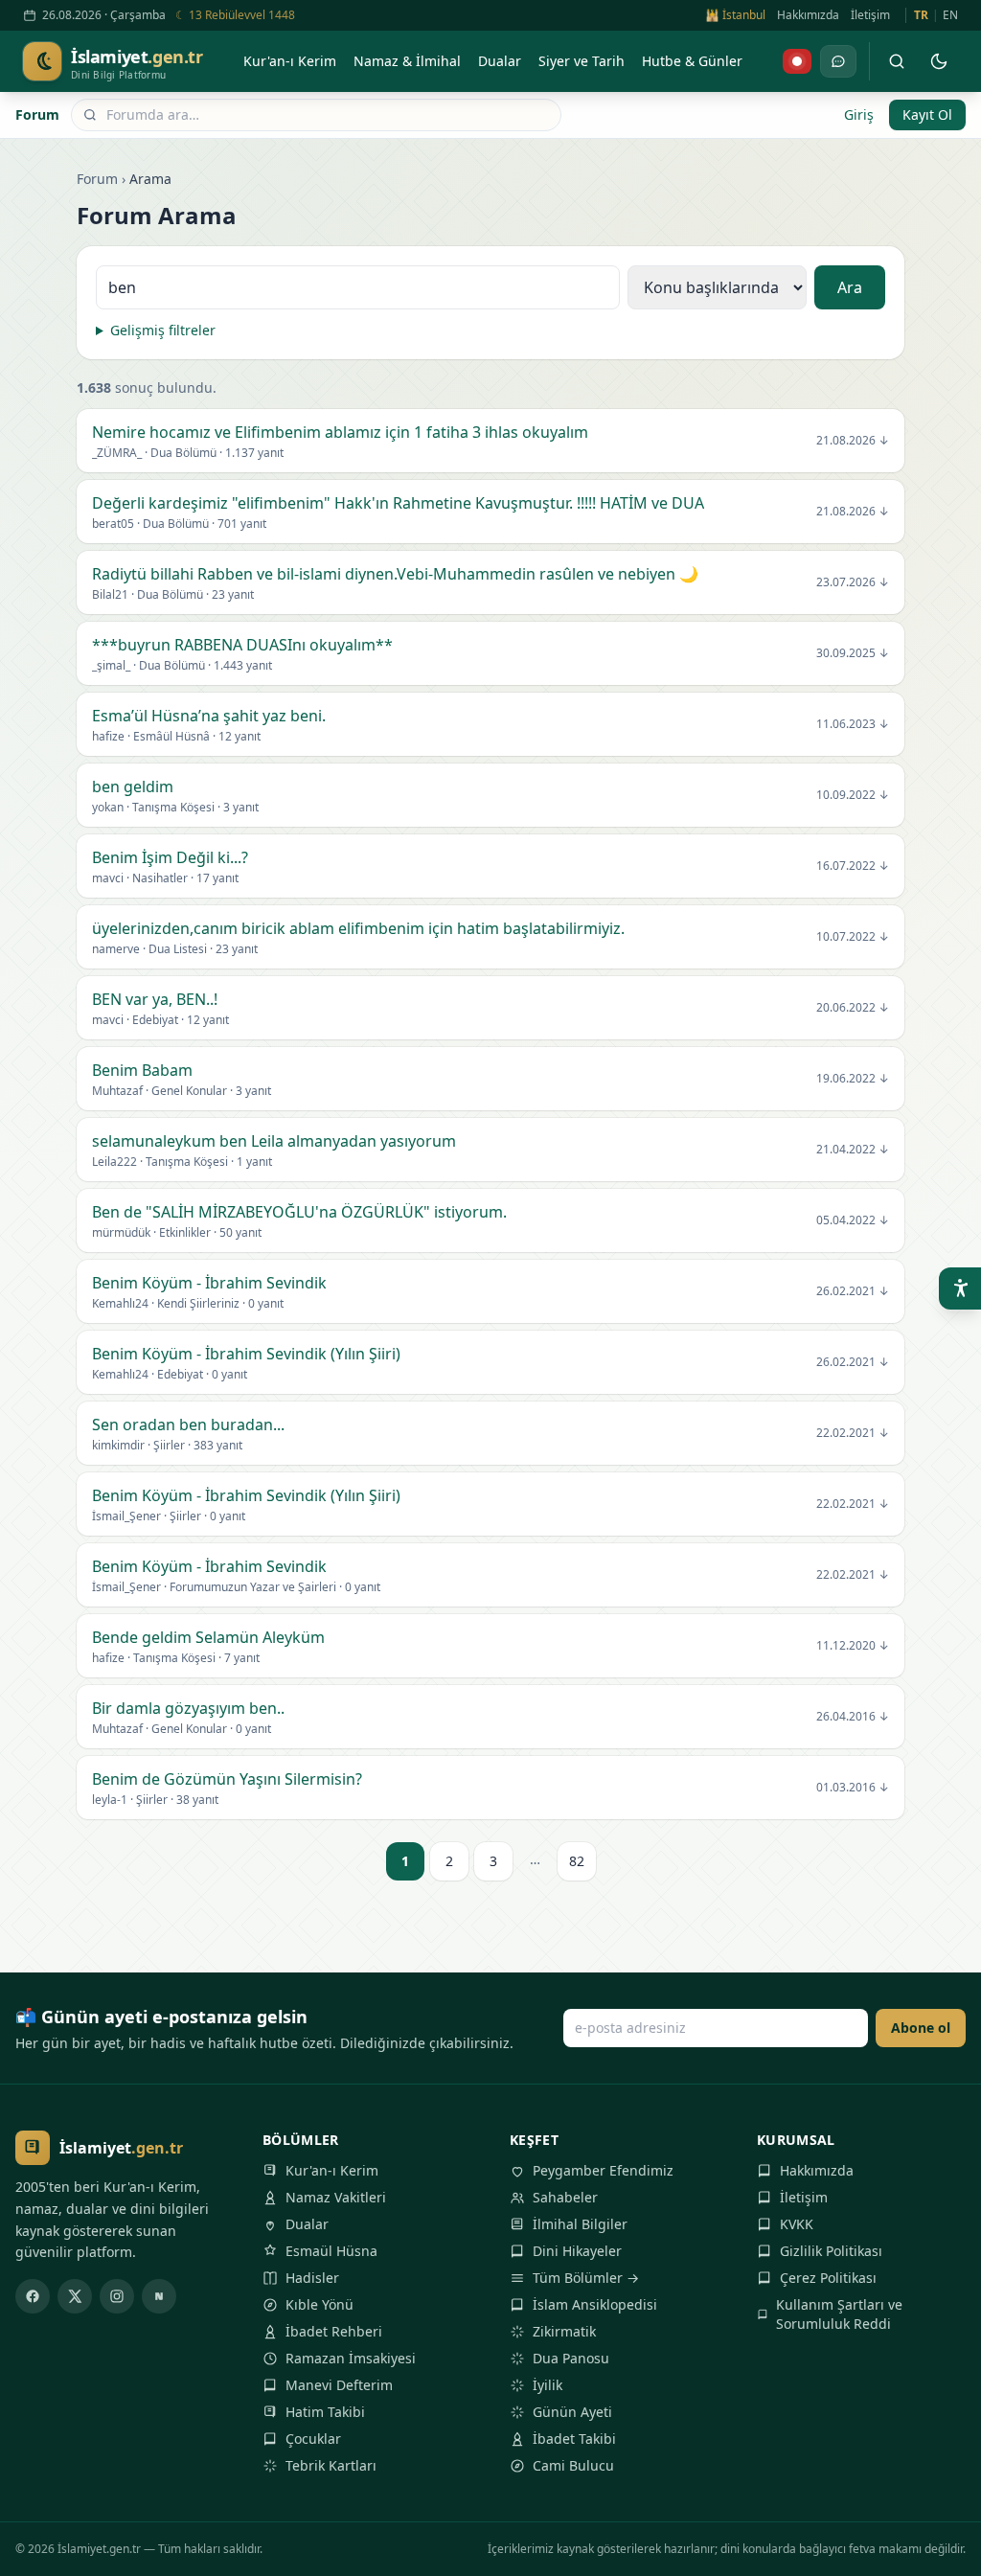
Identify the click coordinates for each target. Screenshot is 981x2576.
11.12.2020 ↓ (853, 1646)
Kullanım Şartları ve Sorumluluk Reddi (839, 2314)
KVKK (797, 2224)
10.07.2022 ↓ (853, 937)
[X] (75, 2296)
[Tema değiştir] (939, 61)
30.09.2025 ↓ (853, 653)
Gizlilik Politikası (831, 2251)
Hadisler (312, 2278)
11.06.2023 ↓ (853, 724)
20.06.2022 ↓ (853, 1008)
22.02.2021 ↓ (853, 1433)
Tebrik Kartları (331, 2465)
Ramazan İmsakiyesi (351, 2358)
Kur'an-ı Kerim (332, 2170)
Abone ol (921, 2028)
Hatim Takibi (325, 2412)
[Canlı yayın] (797, 61)
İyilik (548, 2385)
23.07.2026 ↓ (853, 582)
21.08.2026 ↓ (853, 441)
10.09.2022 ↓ (853, 795)
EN (950, 15)
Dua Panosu (571, 2358)
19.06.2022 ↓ (853, 1079)
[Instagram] (117, 2296)
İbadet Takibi (574, 2439)
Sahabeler (565, 2197)
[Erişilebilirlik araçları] (960, 1288)
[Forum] (838, 61)
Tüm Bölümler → (586, 2278)
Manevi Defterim (339, 2385)
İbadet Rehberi (334, 2331)
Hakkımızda (808, 15)
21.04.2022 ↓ (853, 1150)
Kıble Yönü (319, 2304)
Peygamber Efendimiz (603, 2170)
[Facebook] (33, 2296)
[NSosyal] (159, 2296)
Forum (37, 114)
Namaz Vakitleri (336, 2197)
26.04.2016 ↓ (853, 1717)
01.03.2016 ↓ (853, 1788)
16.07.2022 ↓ (853, 866)
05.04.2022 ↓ (853, 1220)
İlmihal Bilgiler (580, 2224)
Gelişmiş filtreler (163, 330)
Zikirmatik (564, 2331)
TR (921, 15)
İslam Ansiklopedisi (595, 2304)
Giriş (859, 114)
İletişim (870, 15)
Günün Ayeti (572, 2412)
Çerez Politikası (828, 2278)
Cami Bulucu (573, 2465)
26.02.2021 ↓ (853, 1291)
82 (577, 1861)
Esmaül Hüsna (331, 2251)
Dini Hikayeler (577, 2251)
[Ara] (897, 61)
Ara (850, 287)
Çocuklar (313, 2439)
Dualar (307, 2224)
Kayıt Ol (927, 114)
